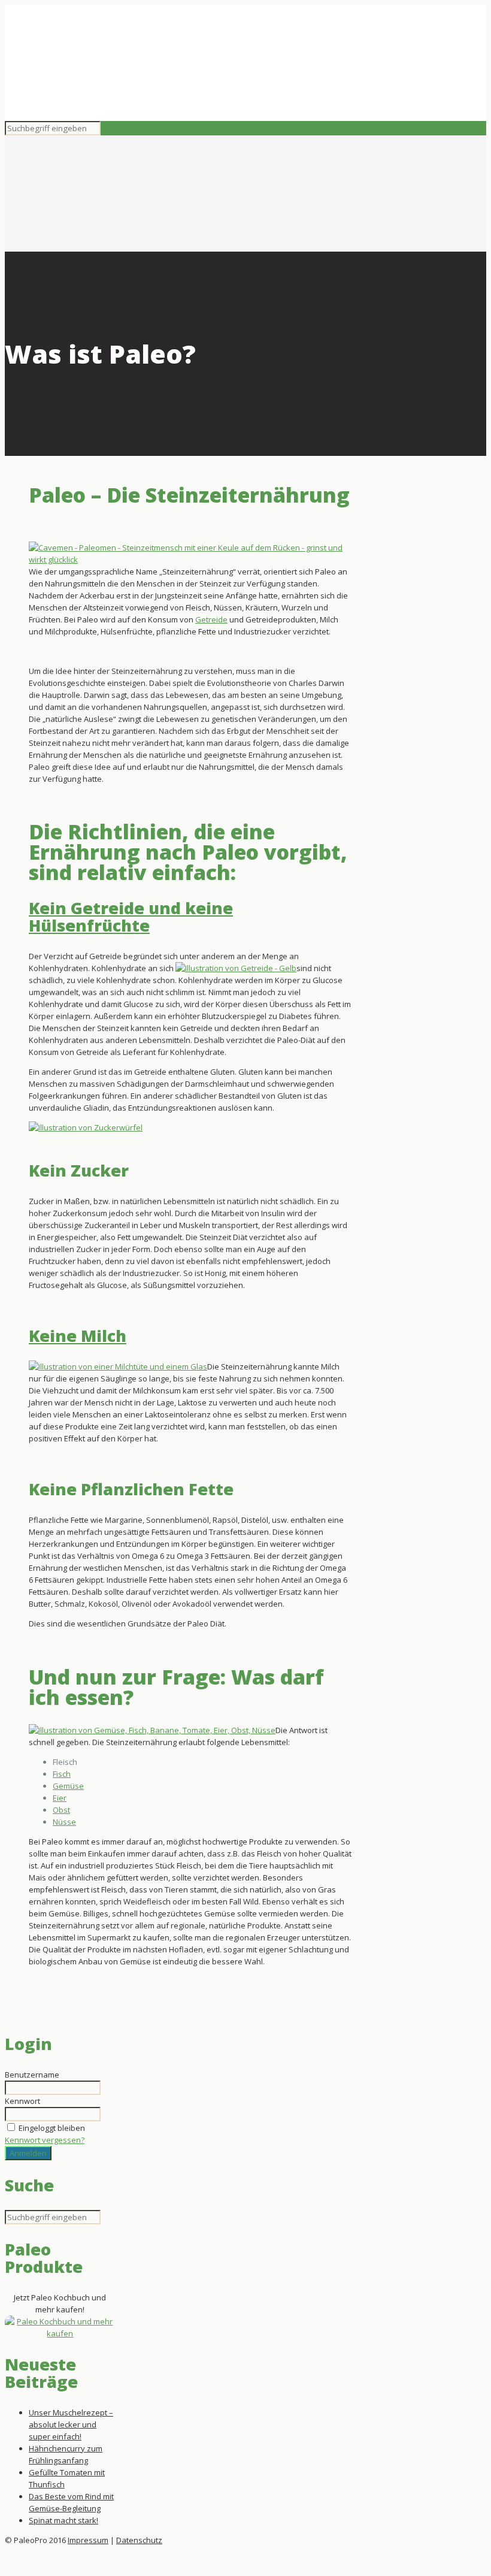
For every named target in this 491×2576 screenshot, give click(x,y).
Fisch (62, 1774)
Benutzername (32, 2075)
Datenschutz (139, 2540)
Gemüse (68, 1786)
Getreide (211, 619)
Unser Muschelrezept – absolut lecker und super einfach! (71, 2424)
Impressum (88, 2540)
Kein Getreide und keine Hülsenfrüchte (131, 917)
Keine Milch (78, 1336)
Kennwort (22, 2101)
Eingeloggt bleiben (52, 2128)
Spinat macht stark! (63, 2520)
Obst (61, 1810)
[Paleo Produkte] (60, 2333)
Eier (60, 1798)
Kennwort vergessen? (45, 2140)
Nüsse (64, 1822)
